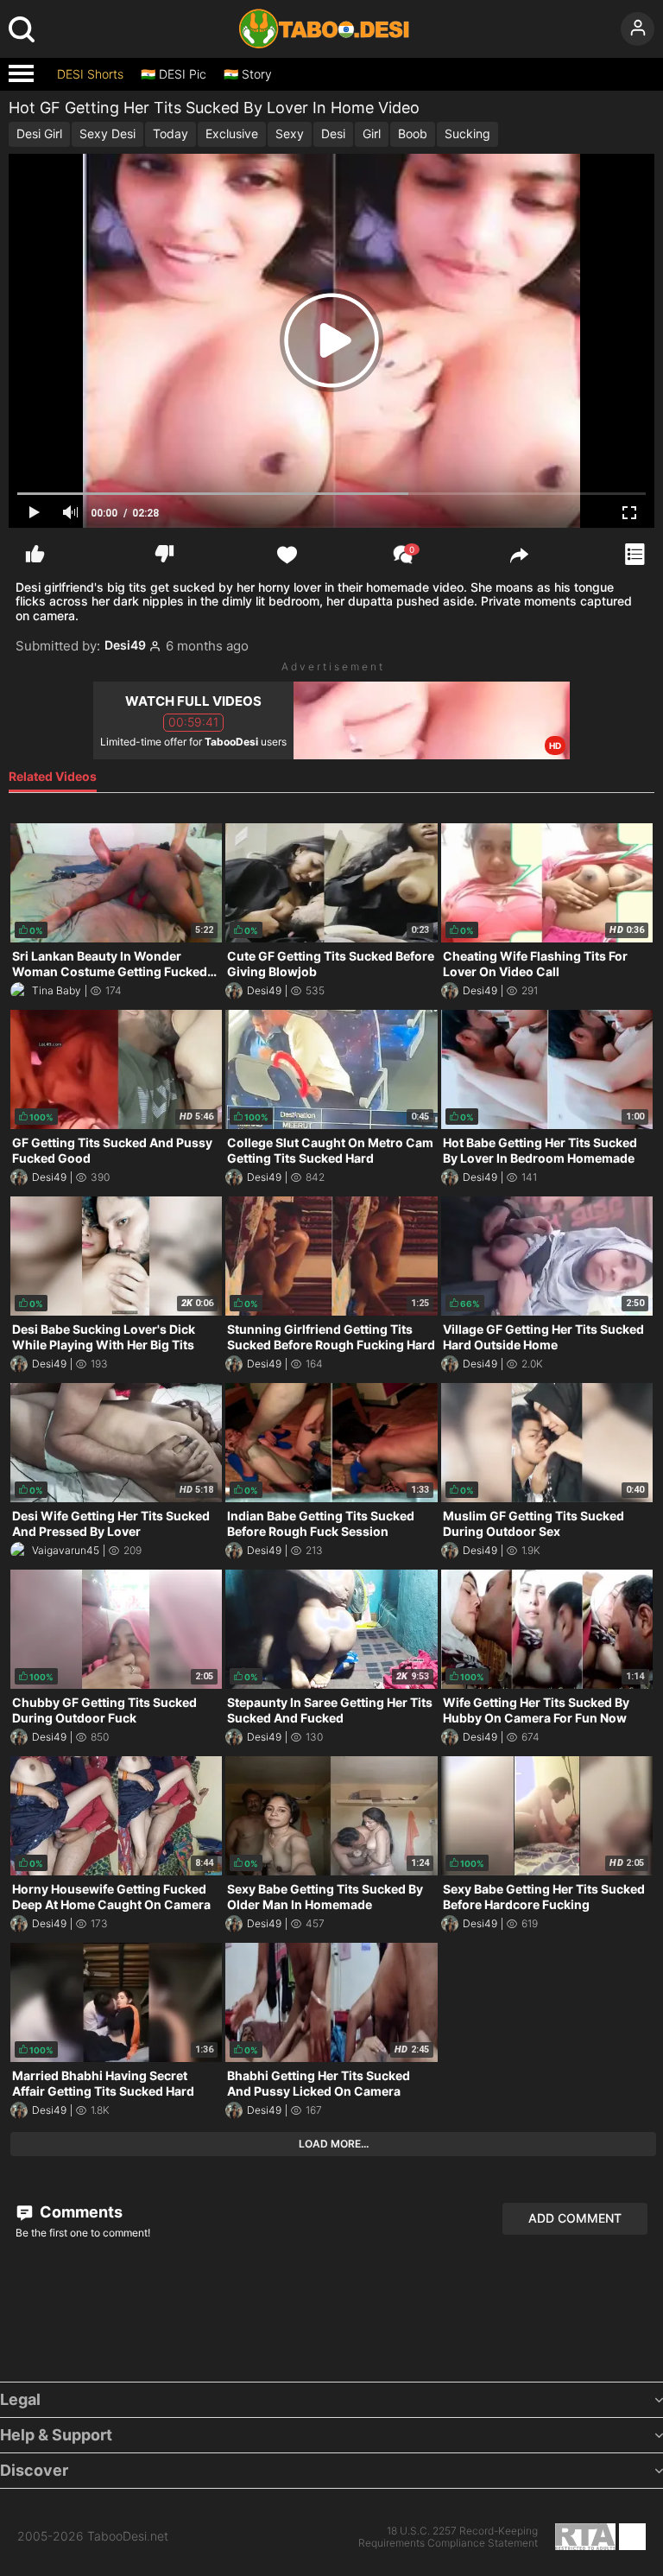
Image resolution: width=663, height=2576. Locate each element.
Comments (79, 2212)
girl (372, 133)
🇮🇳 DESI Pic (174, 74)
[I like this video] (35, 554)
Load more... (334, 2144)
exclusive (232, 133)
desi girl (39, 133)
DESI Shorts (90, 74)
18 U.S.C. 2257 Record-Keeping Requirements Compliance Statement (448, 2537)
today (170, 133)
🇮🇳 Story (248, 74)
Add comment (575, 2218)
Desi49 (125, 645)
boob (413, 133)
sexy (290, 133)
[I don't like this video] (164, 554)
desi (333, 133)
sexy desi (107, 133)
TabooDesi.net (128, 2536)
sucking (467, 133)
